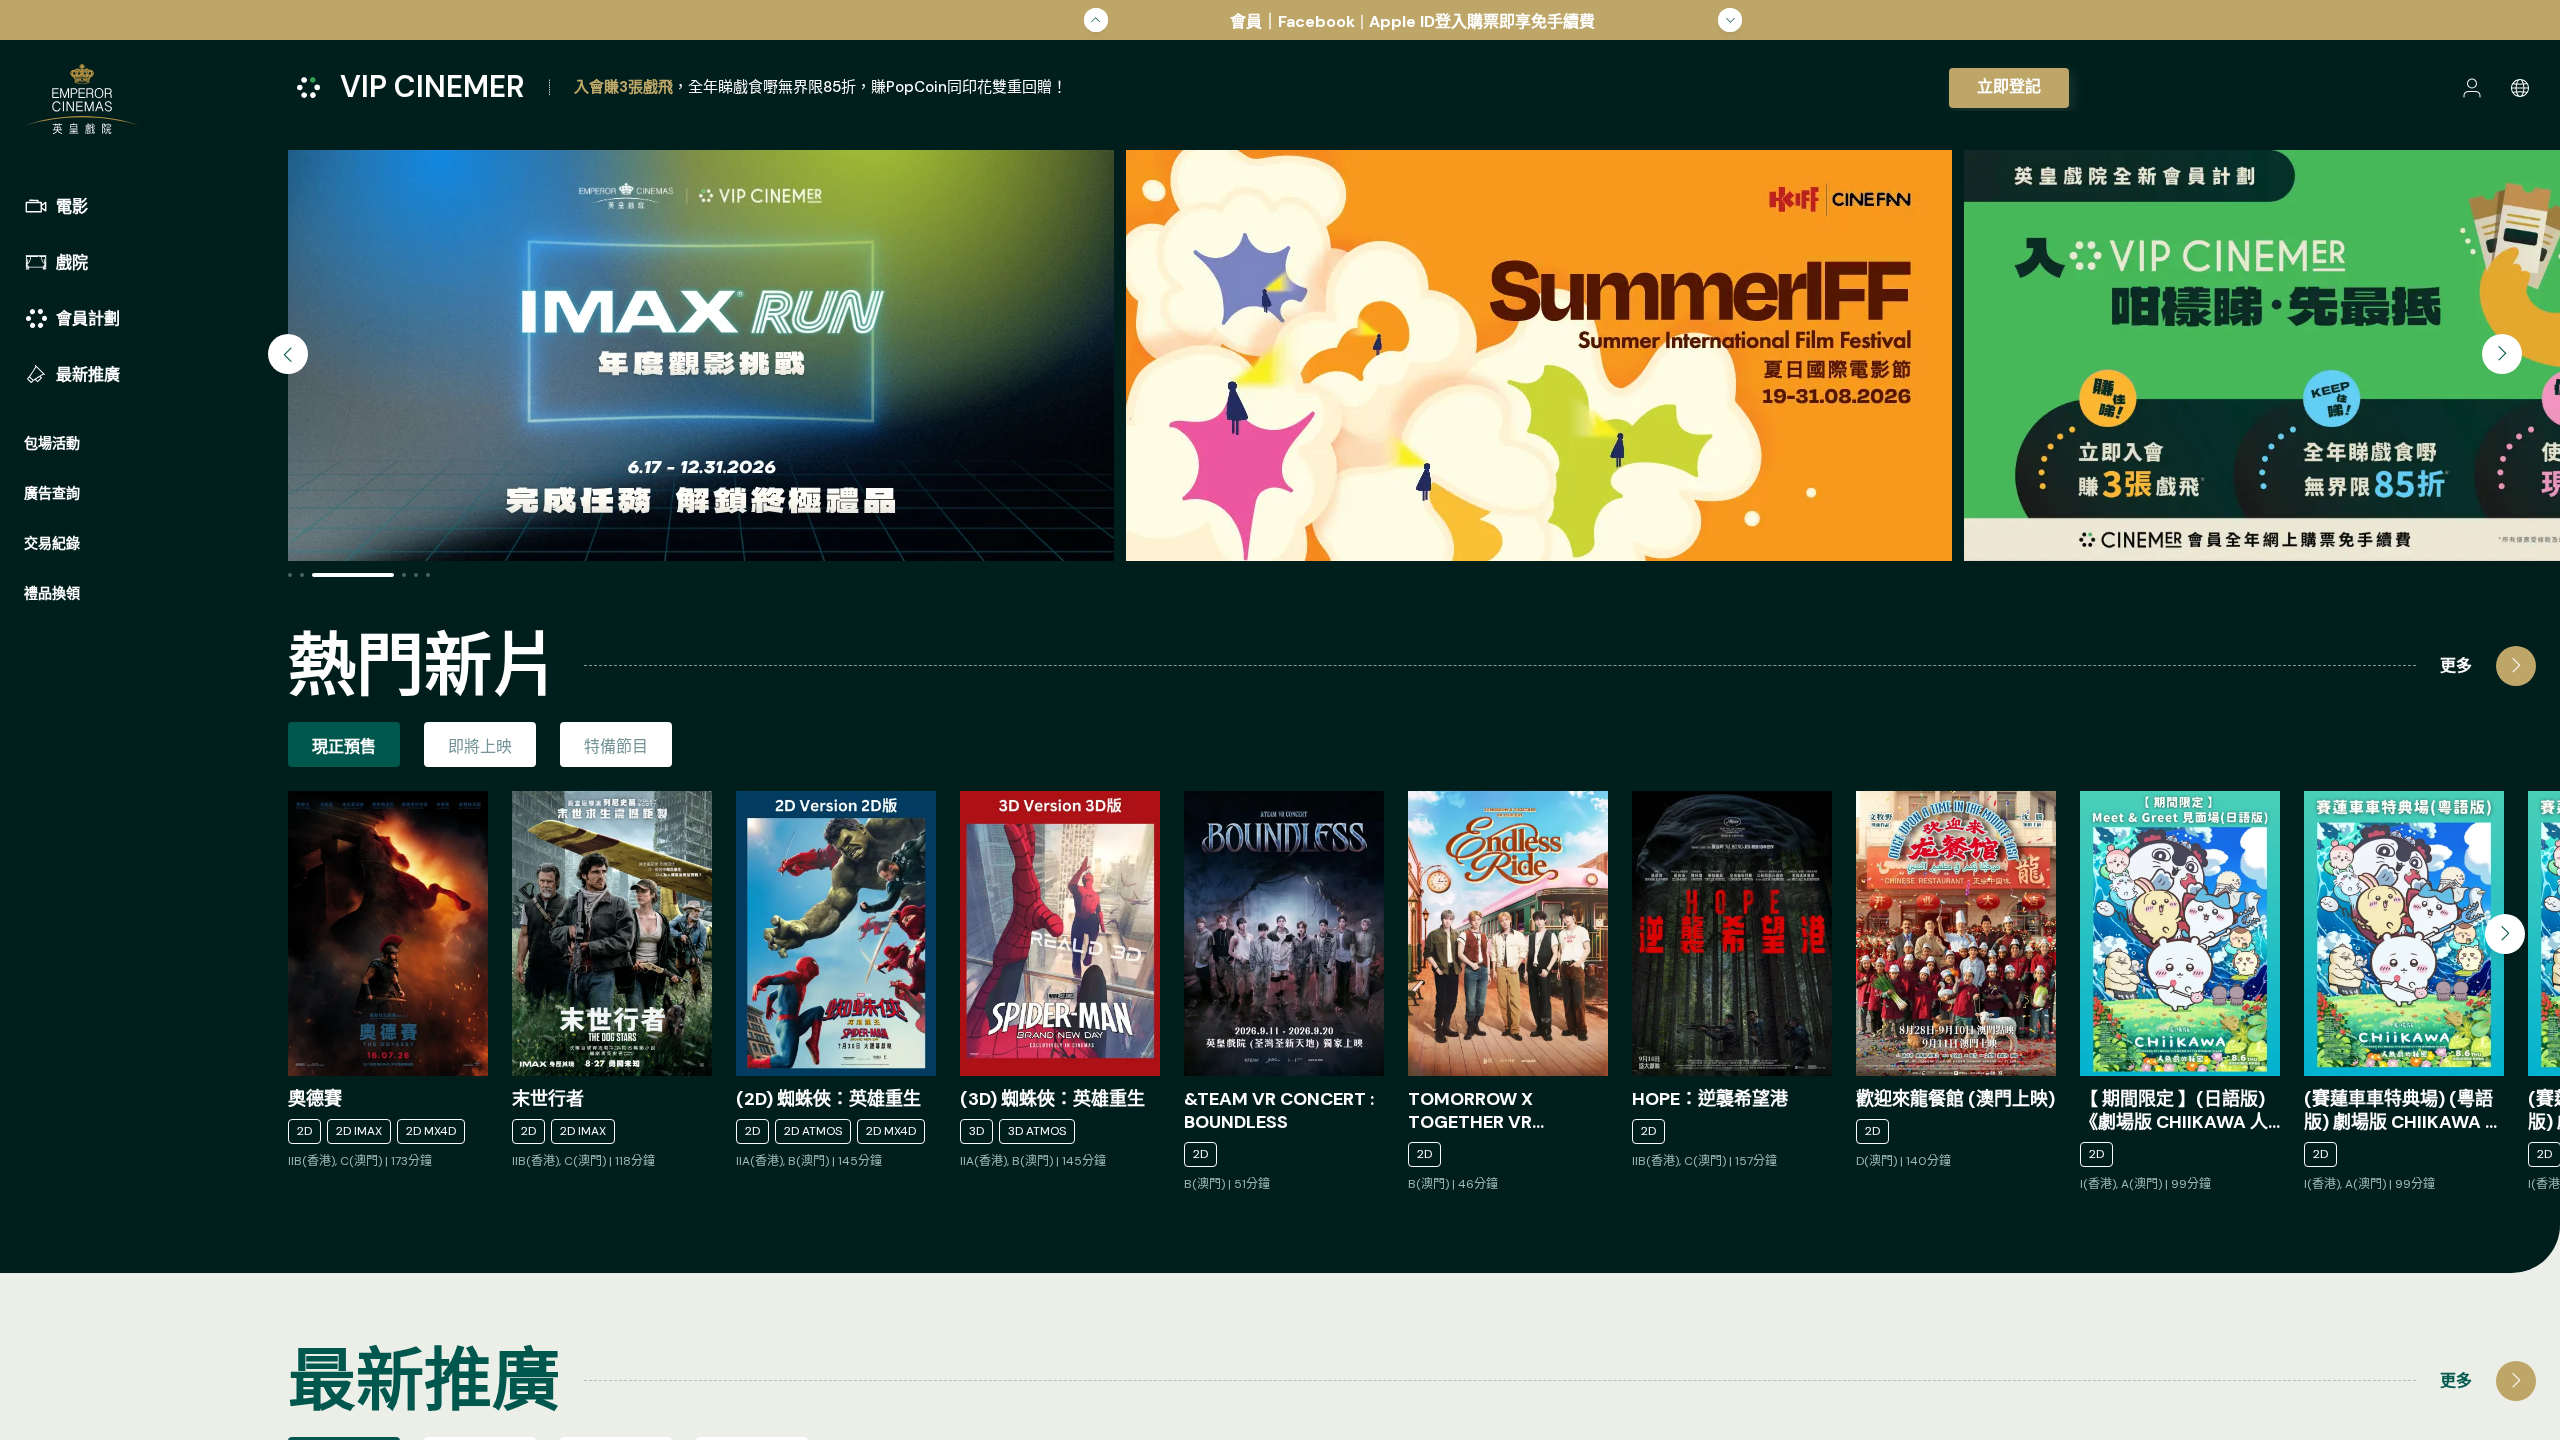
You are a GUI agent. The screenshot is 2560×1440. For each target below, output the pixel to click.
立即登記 (2009, 86)
